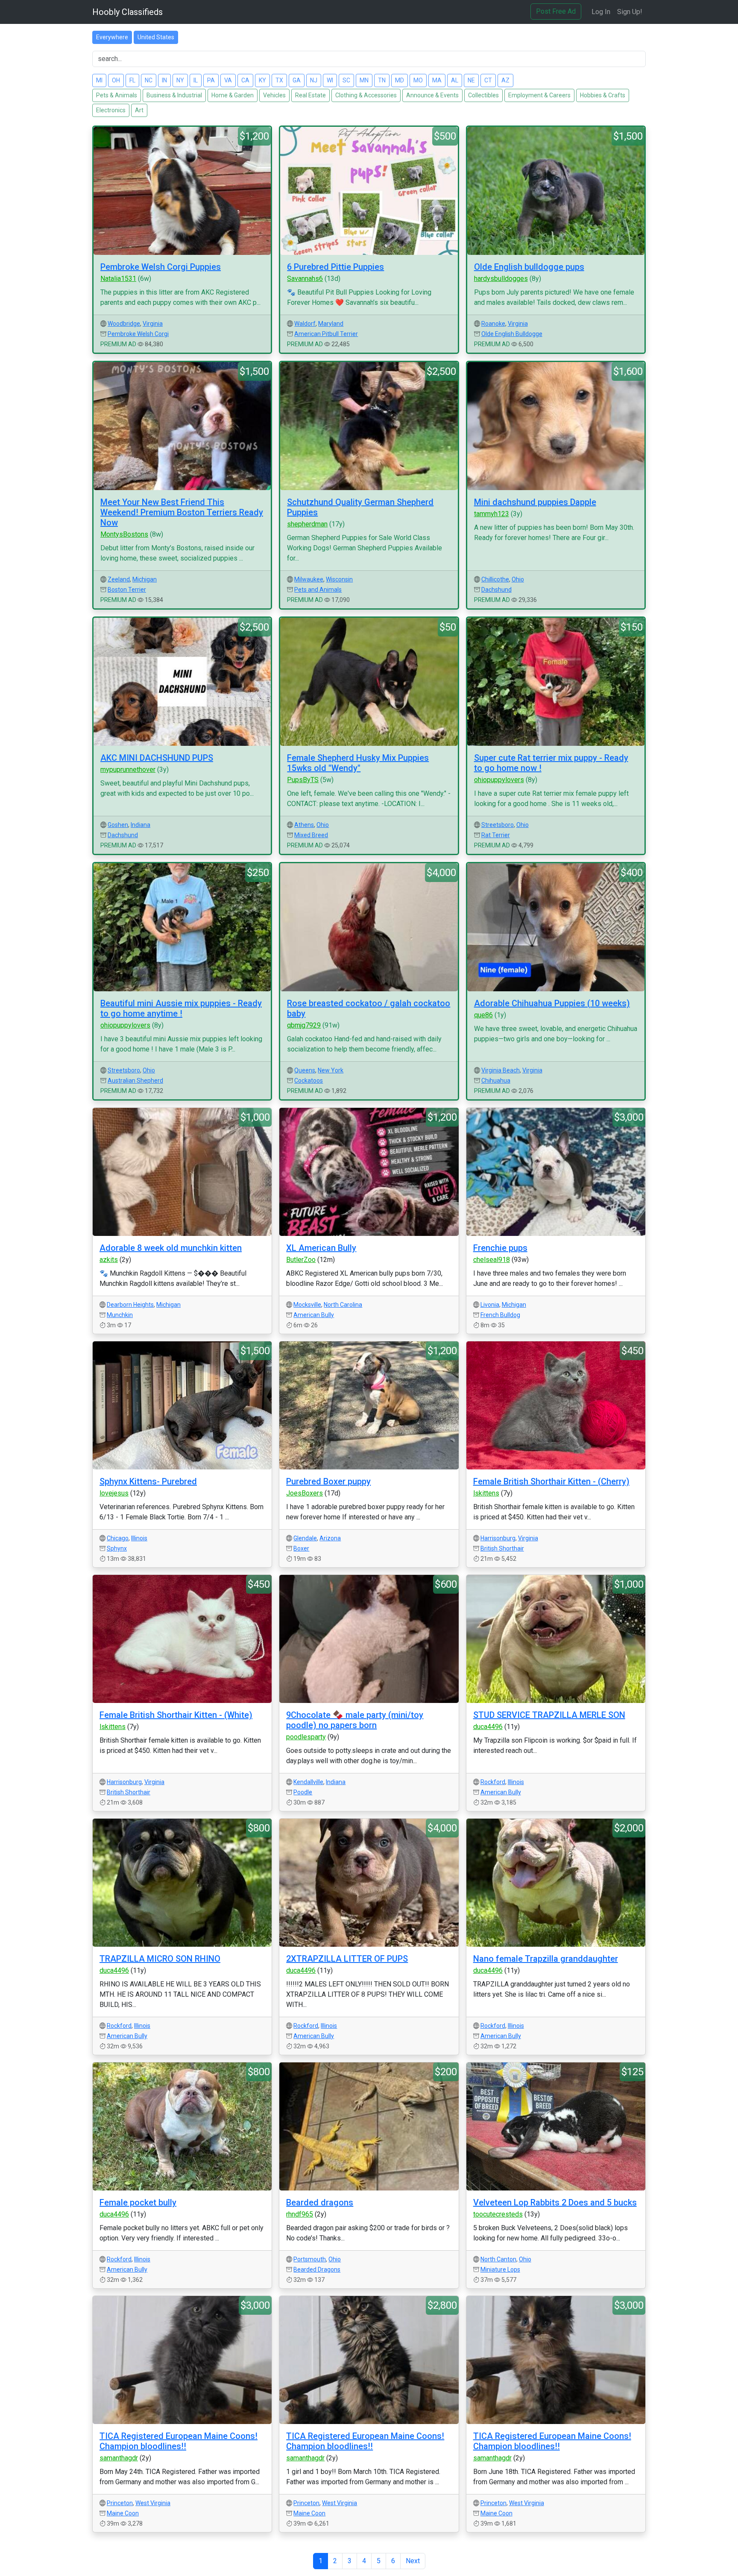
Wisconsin (339, 579)
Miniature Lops (500, 2269)
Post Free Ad (556, 11)
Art (139, 110)
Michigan (145, 579)
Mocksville (307, 1305)
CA (245, 80)
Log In (601, 12)
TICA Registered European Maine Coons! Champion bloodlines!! (179, 2441)
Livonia (490, 1305)
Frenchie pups (500, 1248)
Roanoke (493, 324)
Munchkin (120, 1315)
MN (364, 80)
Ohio (518, 579)
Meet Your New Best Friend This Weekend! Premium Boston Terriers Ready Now (182, 512)
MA (437, 80)
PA (211, 80)
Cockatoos (309, 1081)
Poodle (303, 1792)
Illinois (139, 1538)
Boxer (301, 1548)
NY (180, 80)
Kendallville (308, 1782)
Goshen (118, 825)
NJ (314, 80)
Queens (305, 1070)
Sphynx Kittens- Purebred (148, 1481)
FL (132, 80)
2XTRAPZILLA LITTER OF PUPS (347, 1959)
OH (116, 80)
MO (418, 80)
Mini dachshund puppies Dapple (535, 502)
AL (455, 80)
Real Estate (310, 95)
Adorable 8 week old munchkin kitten (171, 1248)
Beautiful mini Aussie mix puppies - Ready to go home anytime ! (181, 1008)
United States (156, 37)
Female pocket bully (138, 2202)
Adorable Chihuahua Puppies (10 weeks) (552, 1003)
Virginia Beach (501, 1070)
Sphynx (117, 1548)
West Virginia (153, 2503)
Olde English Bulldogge (512, 334)
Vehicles (274, 95)
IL (196, 80)
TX (279, 80)
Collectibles (483, 95)
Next (413, 2561)
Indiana (141, 825)
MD (400, 80)
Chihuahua (496, 1081)
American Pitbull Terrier (326, 334)
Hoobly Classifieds (127, 12)
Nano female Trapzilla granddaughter (546, 1959)
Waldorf (305, 324)
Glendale (305, 1538)
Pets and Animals (318, 590)
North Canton (498, 2259)
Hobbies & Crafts (603, 95)
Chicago (118, 1538)
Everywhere (112, 37)
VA (228, 80)
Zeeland (119, 579)
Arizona (330, 1538)
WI (330, 80)
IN (164, 80)
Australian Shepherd (135, 1081)
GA (297, 80)
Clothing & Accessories (366, 95)
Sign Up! (630, 12)
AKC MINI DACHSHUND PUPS (157, 758)
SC (346, 80)
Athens (304, 825)
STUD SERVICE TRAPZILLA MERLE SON (549, 1715)
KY (262, 80)
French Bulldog (500, 1315)
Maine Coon (123, 2513)
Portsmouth (310, 2259)
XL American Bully (321, 1248)
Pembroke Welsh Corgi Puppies (161, 267)
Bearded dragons (320, 2202)
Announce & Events (432, 95)
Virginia (153, 324)
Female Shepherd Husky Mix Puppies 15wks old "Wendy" (358, 763)
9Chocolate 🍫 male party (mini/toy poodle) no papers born (355, 1720)
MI (99, 80)
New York (331, 1070)
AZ (505, 80)
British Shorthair (502, 1548)
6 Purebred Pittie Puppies (335, 267)
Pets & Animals (117, 95)
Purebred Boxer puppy (328, 1481)
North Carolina (343, 1305)
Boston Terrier (127, 590)
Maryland (331, 324)
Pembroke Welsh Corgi (138, 334)
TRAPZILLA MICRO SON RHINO (160, 1959)
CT (488, 80)
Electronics (111, 110)
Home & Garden (233, 95)
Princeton (120, 2503)
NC (149, 80)
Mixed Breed (311, 835)
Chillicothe (495, 579)
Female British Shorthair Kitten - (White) (176, 1715)
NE (471, 80)
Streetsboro (498, 825)
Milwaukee (309, 579)
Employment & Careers (539, 95)
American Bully (314, 1315)
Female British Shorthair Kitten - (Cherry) (551, 1481)
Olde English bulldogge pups (529, 267)
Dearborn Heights (130, 1305)
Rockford (493, 1782)
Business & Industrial (174, 95)
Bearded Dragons (317, 2269)
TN (382, 80)
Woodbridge (124, 324)
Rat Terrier (496, 835)
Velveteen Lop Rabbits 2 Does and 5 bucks (555, 2202)
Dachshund (496, 590)
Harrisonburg (498, 1538)
